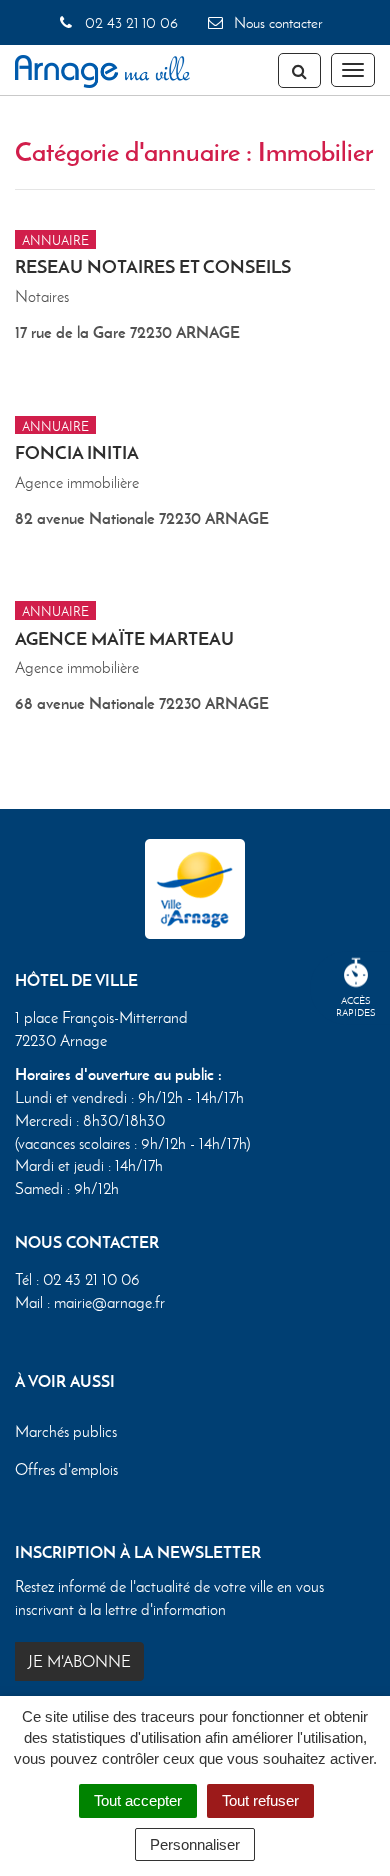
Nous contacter (276, 23)
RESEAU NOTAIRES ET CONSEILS (153, 266)
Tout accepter (138, 1800)
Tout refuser (260, 1800)
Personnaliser (195, 1844)
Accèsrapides (356, 1006)
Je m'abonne (79, 1661)
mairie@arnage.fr (109, 1302)
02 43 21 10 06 (129, 23)
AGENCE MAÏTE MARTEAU (124, 638)
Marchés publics (66, 1431)
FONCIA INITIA (77, 452)
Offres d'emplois (66, 1469)
